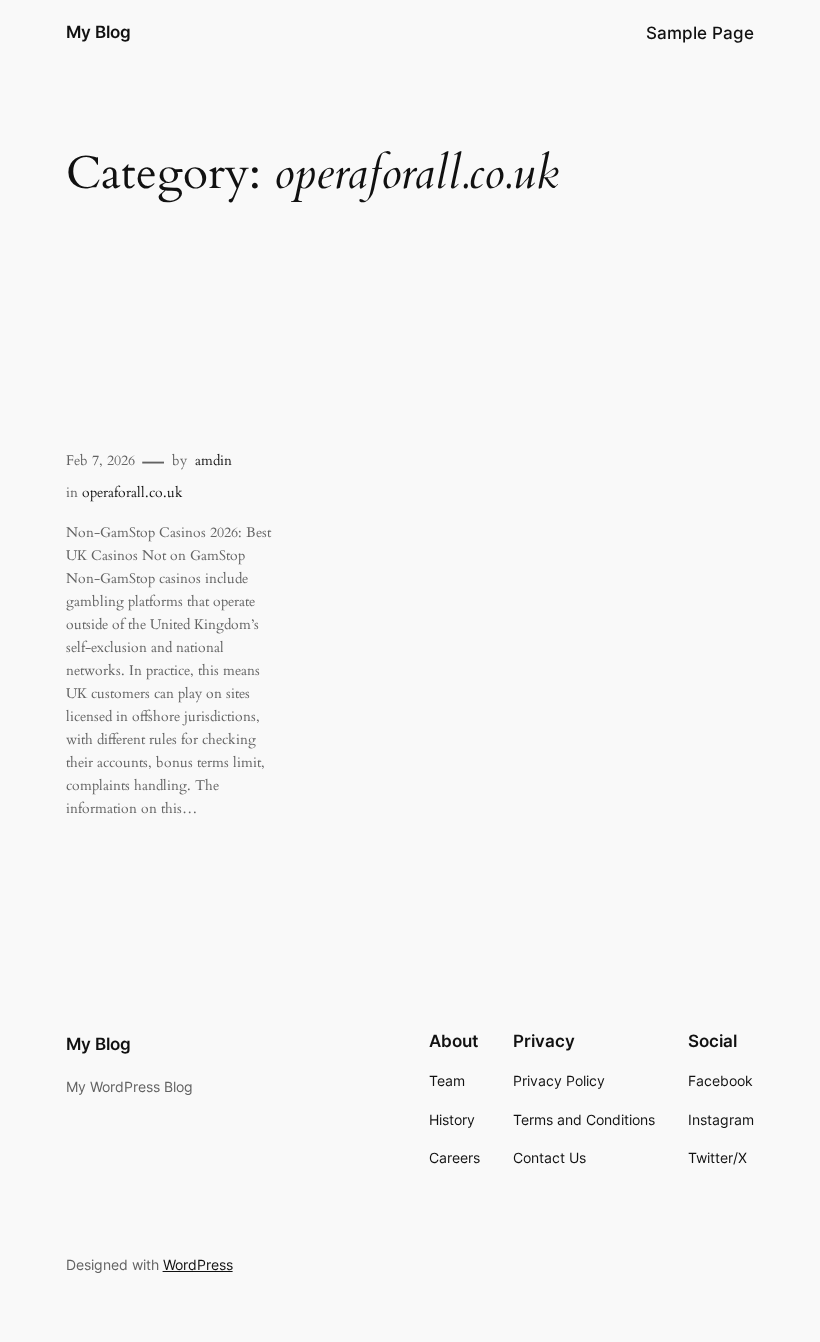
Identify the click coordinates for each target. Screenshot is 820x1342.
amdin (213, 460)
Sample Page (700, 33)
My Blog (98, 32)
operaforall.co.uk (132, 492)
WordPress (198, 1264)
